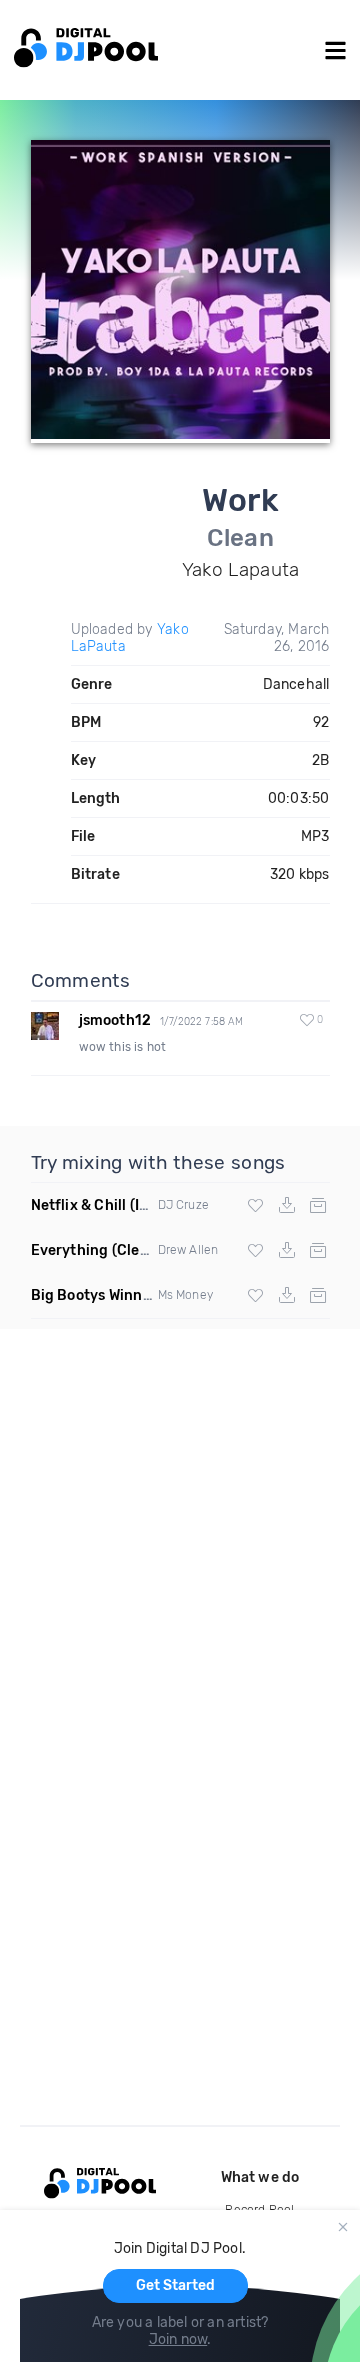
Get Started (175, 2285)
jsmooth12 (115, 1020)
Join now (178, 2339)
